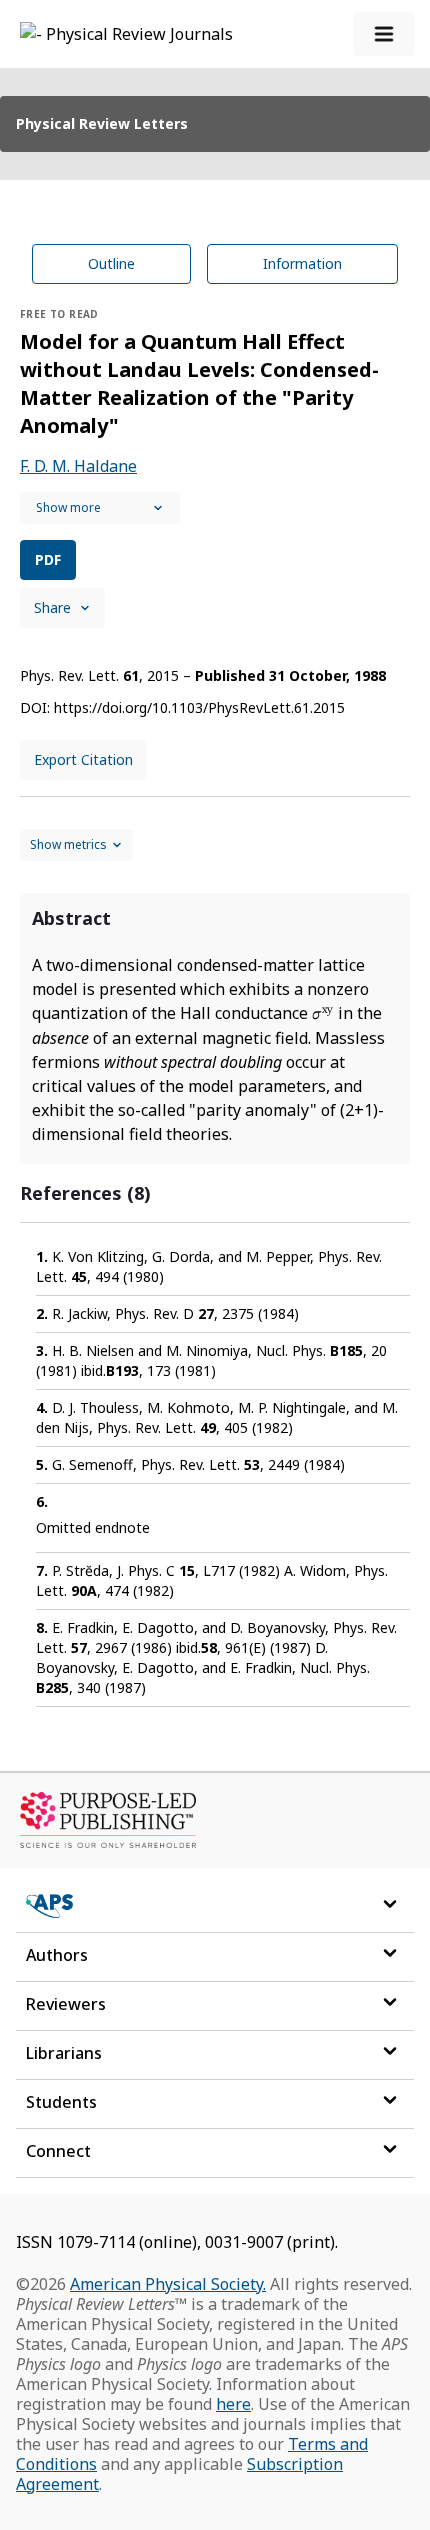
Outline (111, 263)
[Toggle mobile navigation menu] (384, 34)
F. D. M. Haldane (78, 466)
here (233, 2404)
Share (52, 607)
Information (302, 263)
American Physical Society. (168, 2284)
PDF (48, 559)
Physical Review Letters (102, 123)
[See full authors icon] (100, 508)
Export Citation (83, 759)
